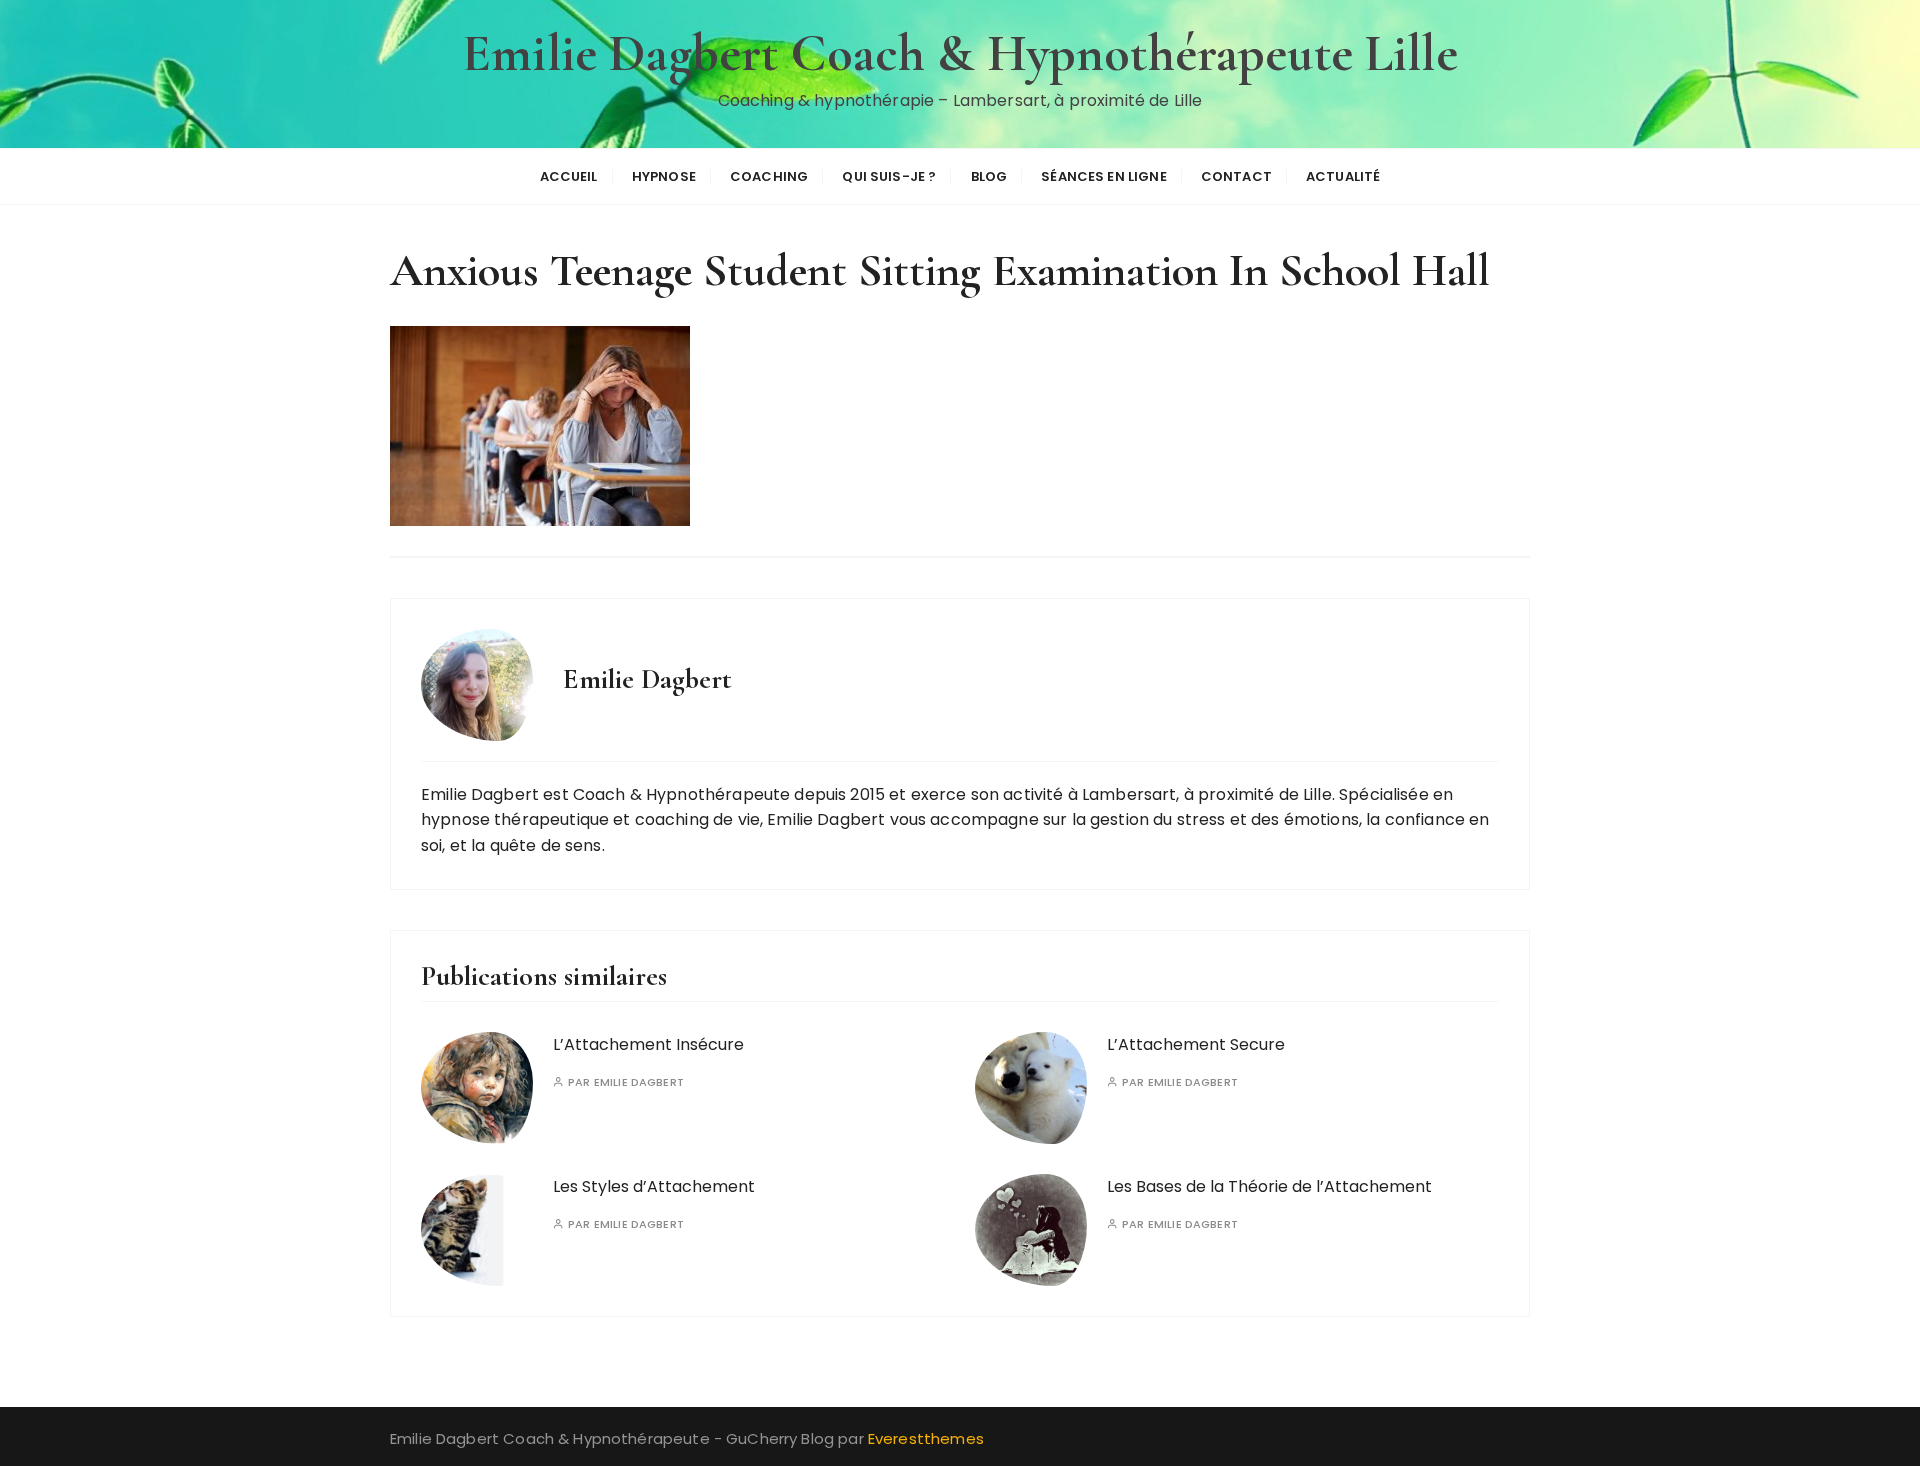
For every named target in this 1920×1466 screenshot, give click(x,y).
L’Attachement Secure (1196, 1044)
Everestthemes (926, 1438)
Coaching (769, 176)
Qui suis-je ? (889, 176)
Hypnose (664, 176)
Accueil (569, 176)
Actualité (1343, 176)
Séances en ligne (1103, 176)
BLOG (989, 176)
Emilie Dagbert (639, 1082)
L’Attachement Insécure (648, 1044)
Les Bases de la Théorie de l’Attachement (1269, 1186)
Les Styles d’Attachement (654, 1186)
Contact (1236, 176)
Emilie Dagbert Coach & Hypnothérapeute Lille (960, 53)
